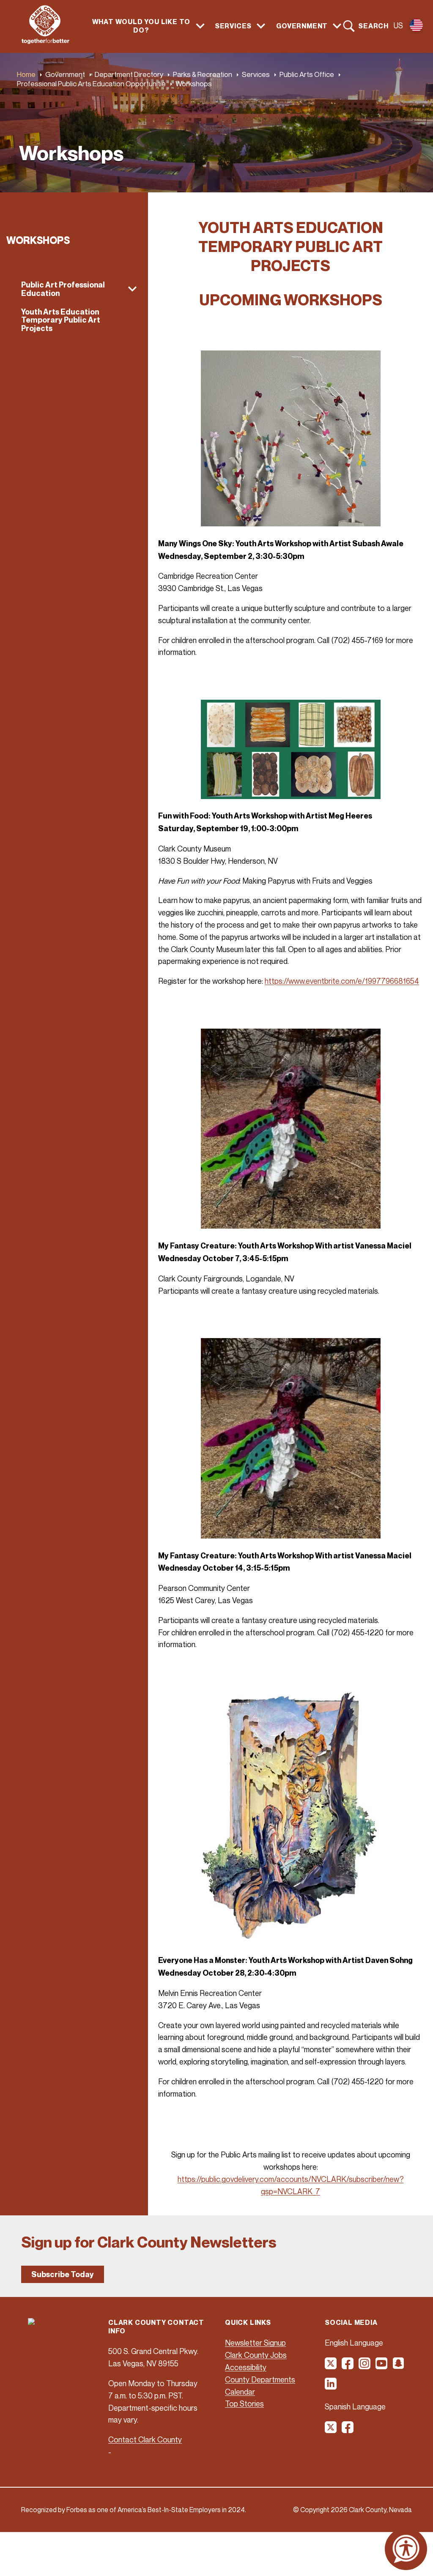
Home (26, 74)
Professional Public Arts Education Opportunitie (91, 83)
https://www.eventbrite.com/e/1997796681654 (342, 981)
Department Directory (129, 74)
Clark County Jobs (256, 2355)
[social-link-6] (331, 2387)
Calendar (240, 2392)
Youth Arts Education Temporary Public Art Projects (61, 320)
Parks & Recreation (203, 74)
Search (373, 26)
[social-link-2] (348, 2366)
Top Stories (244, 2404)
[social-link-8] (348, 2430)
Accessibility (246, 2367)
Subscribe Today (63, 2274)
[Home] (45, 41)
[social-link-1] (331, 2366)
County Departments (260, 2379)
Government (65, 74)
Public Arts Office (307, 74)
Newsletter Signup (255, 2343)
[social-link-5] (399, 2366)
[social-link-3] (365, 2366)
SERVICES (233, 26)
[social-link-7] (331, 2430)
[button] (74, 289)
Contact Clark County (145, 2439)
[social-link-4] (382, 2366)
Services (256, 74)
